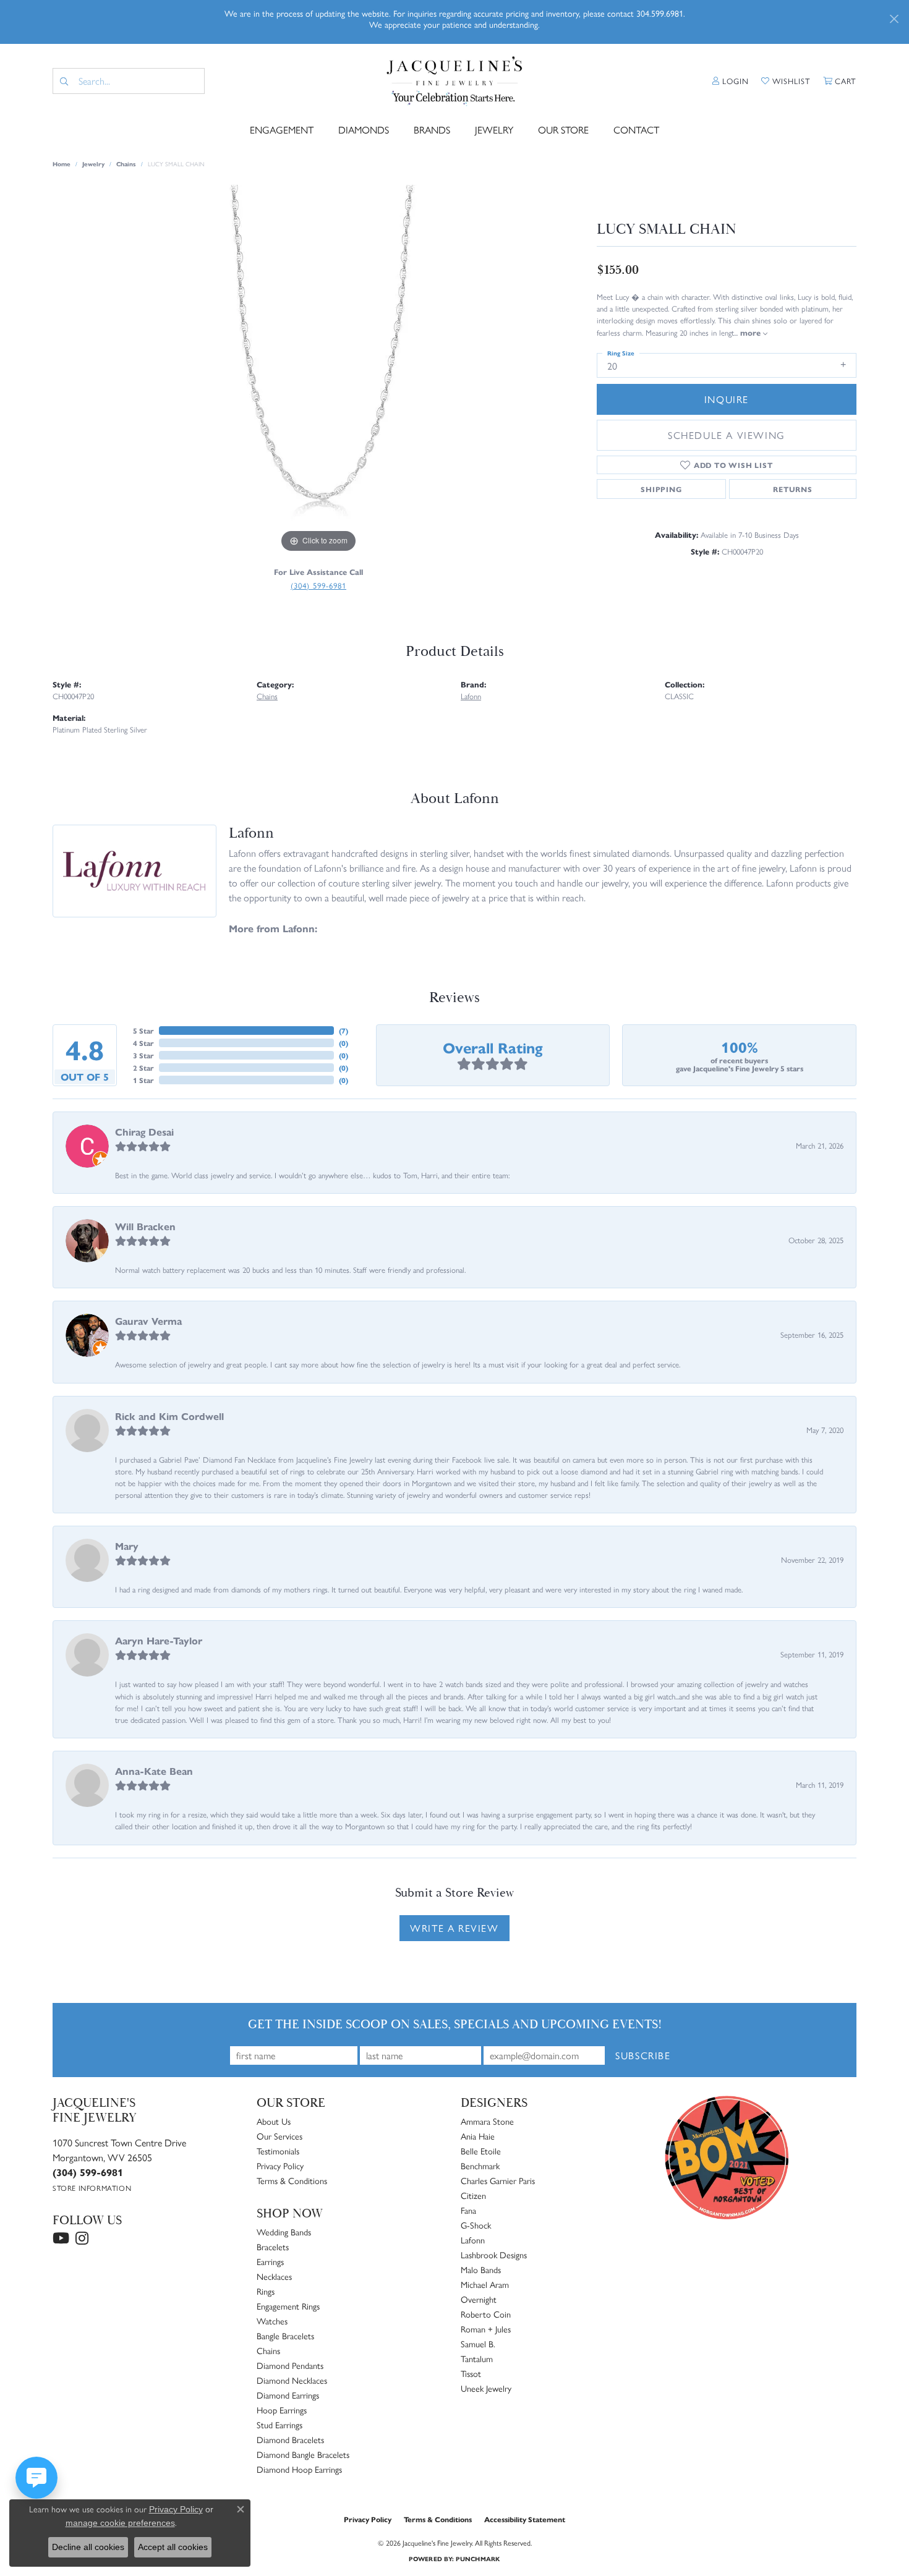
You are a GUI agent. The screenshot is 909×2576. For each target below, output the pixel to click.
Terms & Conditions (292, 2180)
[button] (731, 81)
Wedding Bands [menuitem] (284, 2232)
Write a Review (454, 1928)
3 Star (143, 1055)
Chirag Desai (144, 1132)
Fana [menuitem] (468, 2210)
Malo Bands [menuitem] (481, 2269)
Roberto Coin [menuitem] (486, 2314)
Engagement (282, 130)
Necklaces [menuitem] (274, 2276)
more (752, 332)
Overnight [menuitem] (479, 2299)
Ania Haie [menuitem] (478, 2136)
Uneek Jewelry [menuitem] (486, 2388)
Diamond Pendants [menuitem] (290, 2365)
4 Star (143, 1043)
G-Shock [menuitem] (476, 2225)
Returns (793, 489)
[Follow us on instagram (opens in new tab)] (82, 2238)
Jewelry (494, 130)
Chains (126, 164)
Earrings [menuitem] (270, 2261)
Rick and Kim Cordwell (169, 1416)
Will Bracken (145, 1226)
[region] (318, 370)
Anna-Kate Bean (154, 1771)
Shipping (661, 489)
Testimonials (278, 2151)
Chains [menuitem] (268, 2350)
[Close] (894, 19)
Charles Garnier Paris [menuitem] (498, 2180)
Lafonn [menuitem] (473, 2240)
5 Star (143, 1031)
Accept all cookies (173, 2547)
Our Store (563, 130)
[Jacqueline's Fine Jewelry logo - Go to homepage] (455, 81)
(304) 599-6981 (318, 585)
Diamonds (364, 130)
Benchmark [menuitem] (480, 2166)
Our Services (280, 2136)
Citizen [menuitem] (473, 2195)
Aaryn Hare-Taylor (159, 1640)
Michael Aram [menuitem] (485, 2284)
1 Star (143, 1080)
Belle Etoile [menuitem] (481, 2151)
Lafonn (471, 696)
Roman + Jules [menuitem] (486, 2329)
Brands (432, 130)
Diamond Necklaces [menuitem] (292, 2380)
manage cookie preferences (120, 2523)
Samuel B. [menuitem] (478, 2344)
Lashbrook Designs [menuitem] (494, 2255)
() (344, 1031)
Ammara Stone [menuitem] (487, 2121)
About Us (274, 2121)
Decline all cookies (88, 2547)
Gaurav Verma (148, 1321)
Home (62, 164)
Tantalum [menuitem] (477, 2358)
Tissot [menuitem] (471, 2373)
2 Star (143, 1068)
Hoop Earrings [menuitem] (282, 2410)
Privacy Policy (280, 2166)
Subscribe (643, 2055)
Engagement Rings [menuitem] (288, 2306)
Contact (636, 130)
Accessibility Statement (525, 2519)
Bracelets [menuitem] (273, 2247)
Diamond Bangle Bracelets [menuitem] (303, 2454)
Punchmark (478, 2559)
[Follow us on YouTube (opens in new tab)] (61, 2238)
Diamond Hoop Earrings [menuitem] (299, 2469)
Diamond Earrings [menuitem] (288, 2395)
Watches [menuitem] (272, 2321)
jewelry (93, 164)
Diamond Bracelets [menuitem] (290, 2439)
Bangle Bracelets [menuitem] (285, 2336)
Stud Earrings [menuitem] (280, 2425)
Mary (127, 1546)
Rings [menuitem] (266, 2291)
